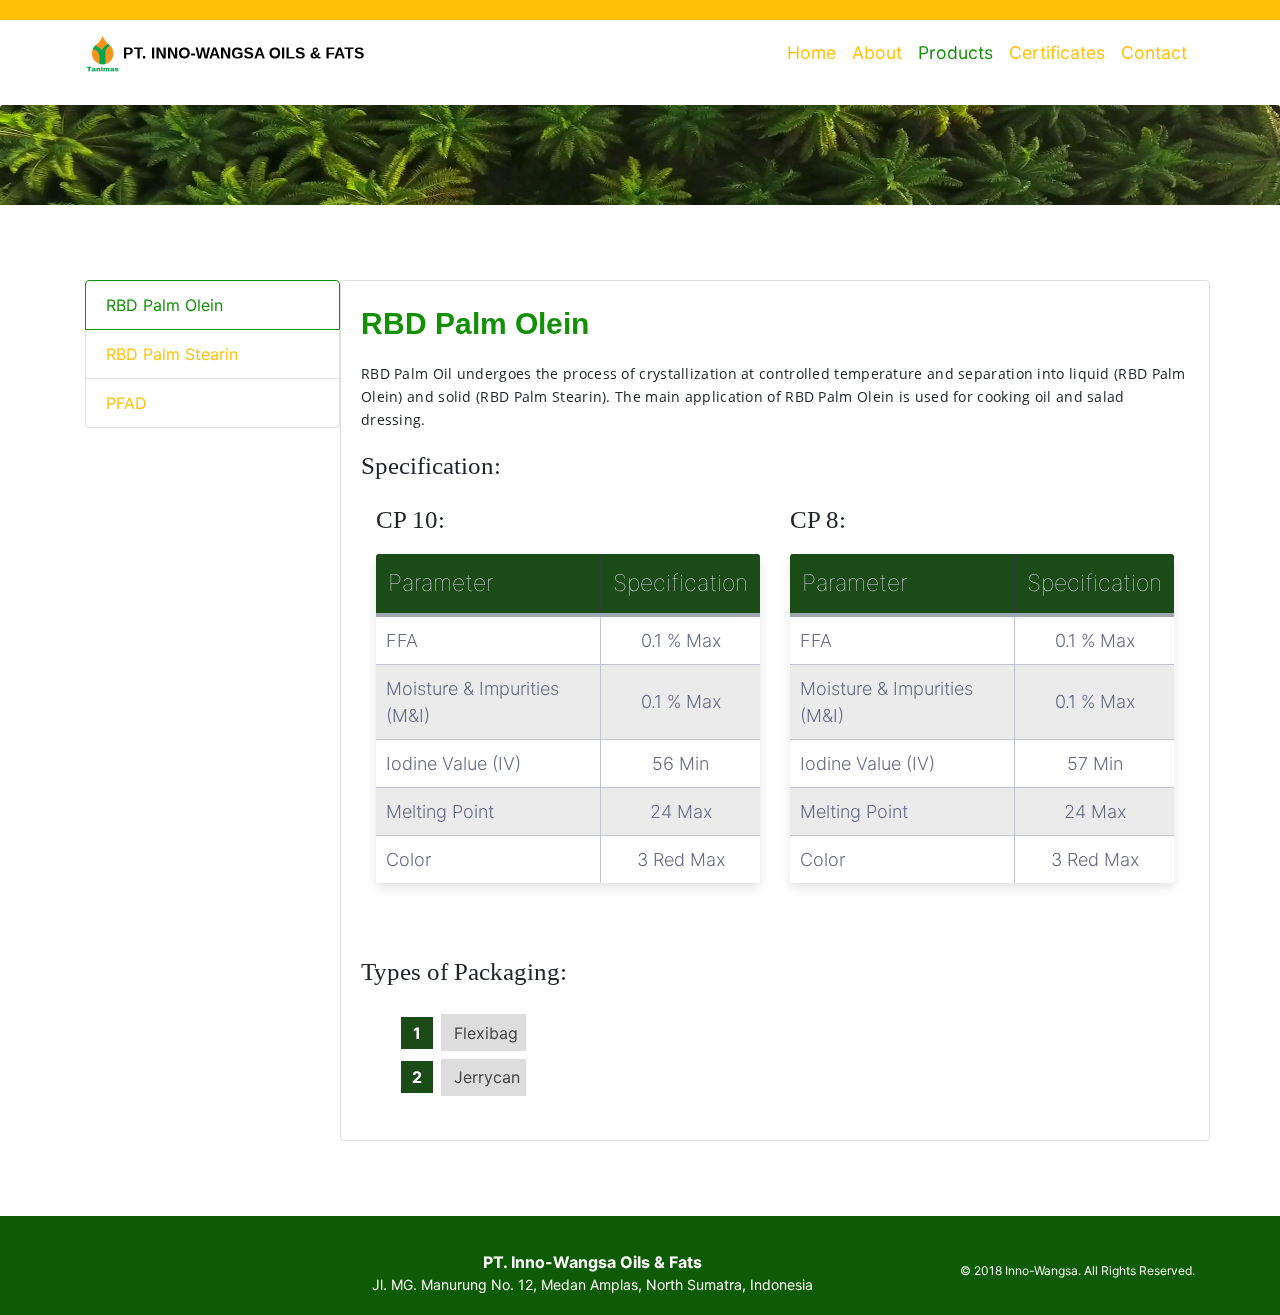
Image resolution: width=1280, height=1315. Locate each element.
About (877, 52)
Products (955, 52)
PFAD (126, 403)
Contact (1154, 52)
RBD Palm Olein (164, 305)
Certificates (1057, 52)
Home (815, 52)
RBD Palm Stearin (172, 354)
